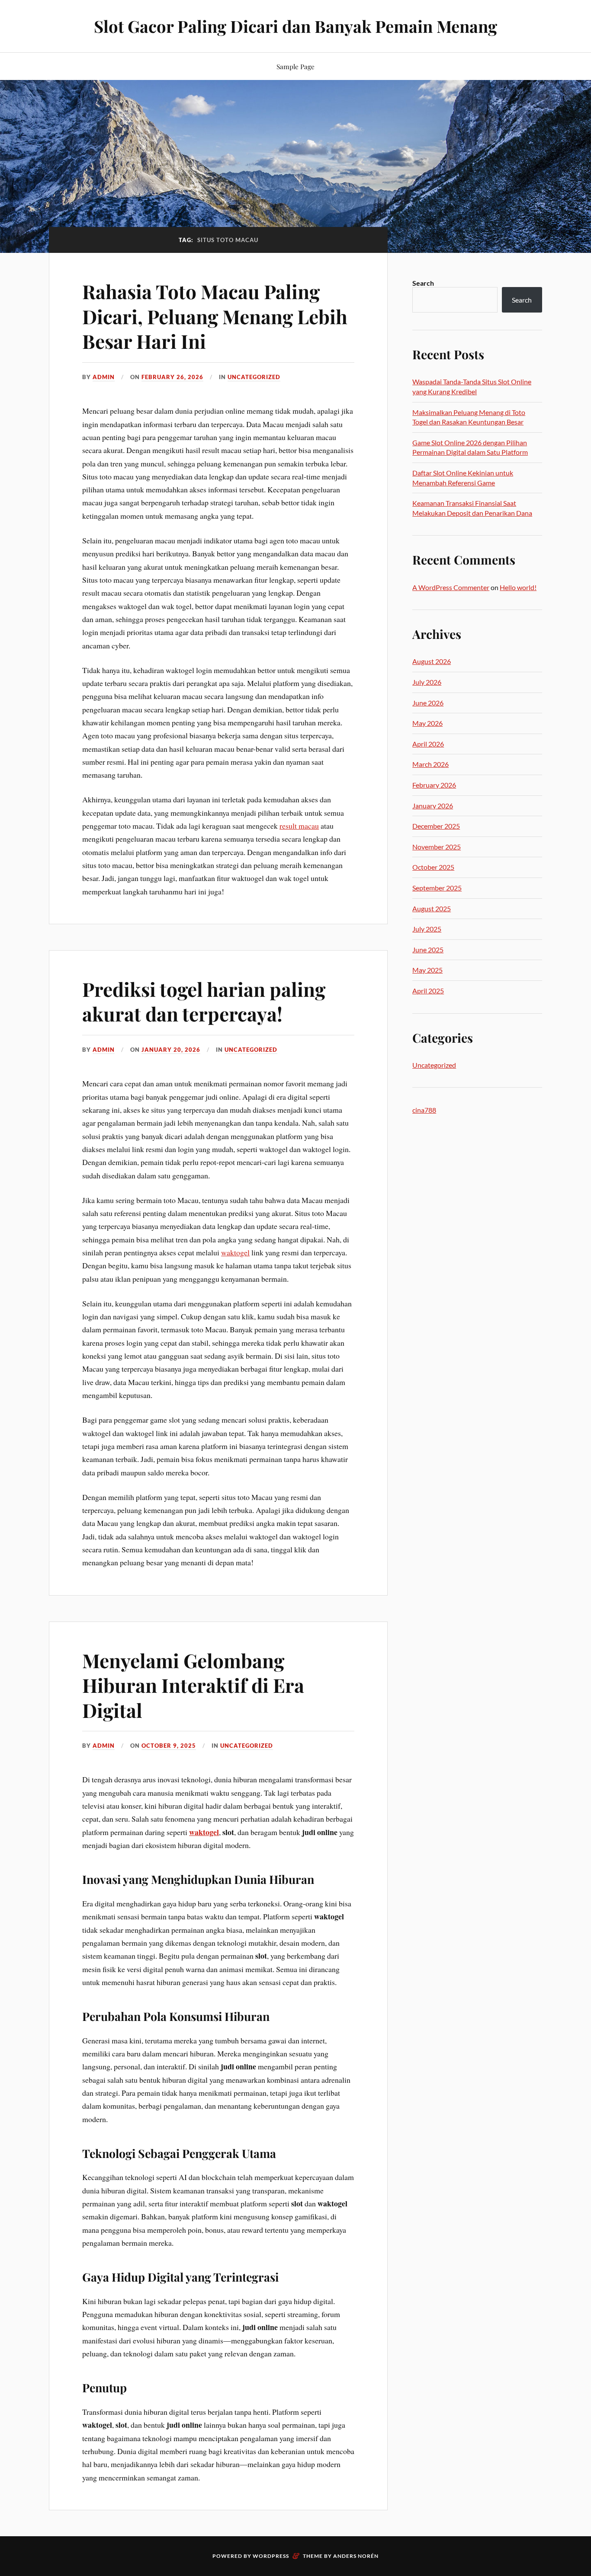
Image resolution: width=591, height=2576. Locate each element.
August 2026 (432, 661)
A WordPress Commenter (451, 587)
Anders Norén (356, 2556)
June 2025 (428, 950)
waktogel (235, 1252)
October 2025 (433, 867)
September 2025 (437, 888)
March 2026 (430, 764)
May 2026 (427, 723)
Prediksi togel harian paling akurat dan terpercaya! (204, 1001)
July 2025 (427, 929)
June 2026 (428, 703)
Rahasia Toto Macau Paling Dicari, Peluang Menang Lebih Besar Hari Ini (215, 316)
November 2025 (437, 847)
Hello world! (518, 587)
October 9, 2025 (169, 1746)
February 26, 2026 (172, 377)
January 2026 (433, 806)
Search (423, 283)
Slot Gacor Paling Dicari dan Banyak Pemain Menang (295, 26)
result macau (299, 826)
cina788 (424, 1110)
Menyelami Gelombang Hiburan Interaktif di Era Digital (193, 1685)
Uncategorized (254, 377)
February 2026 (434, 785)
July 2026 (427, 682)
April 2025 (428, 991)
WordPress (271, 2556)
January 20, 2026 (171, 1050)
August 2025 (432, 908)
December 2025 (436, 826)
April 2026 (428, 744)
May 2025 (427, 970)
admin (104, 377)
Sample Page (295, 66)
